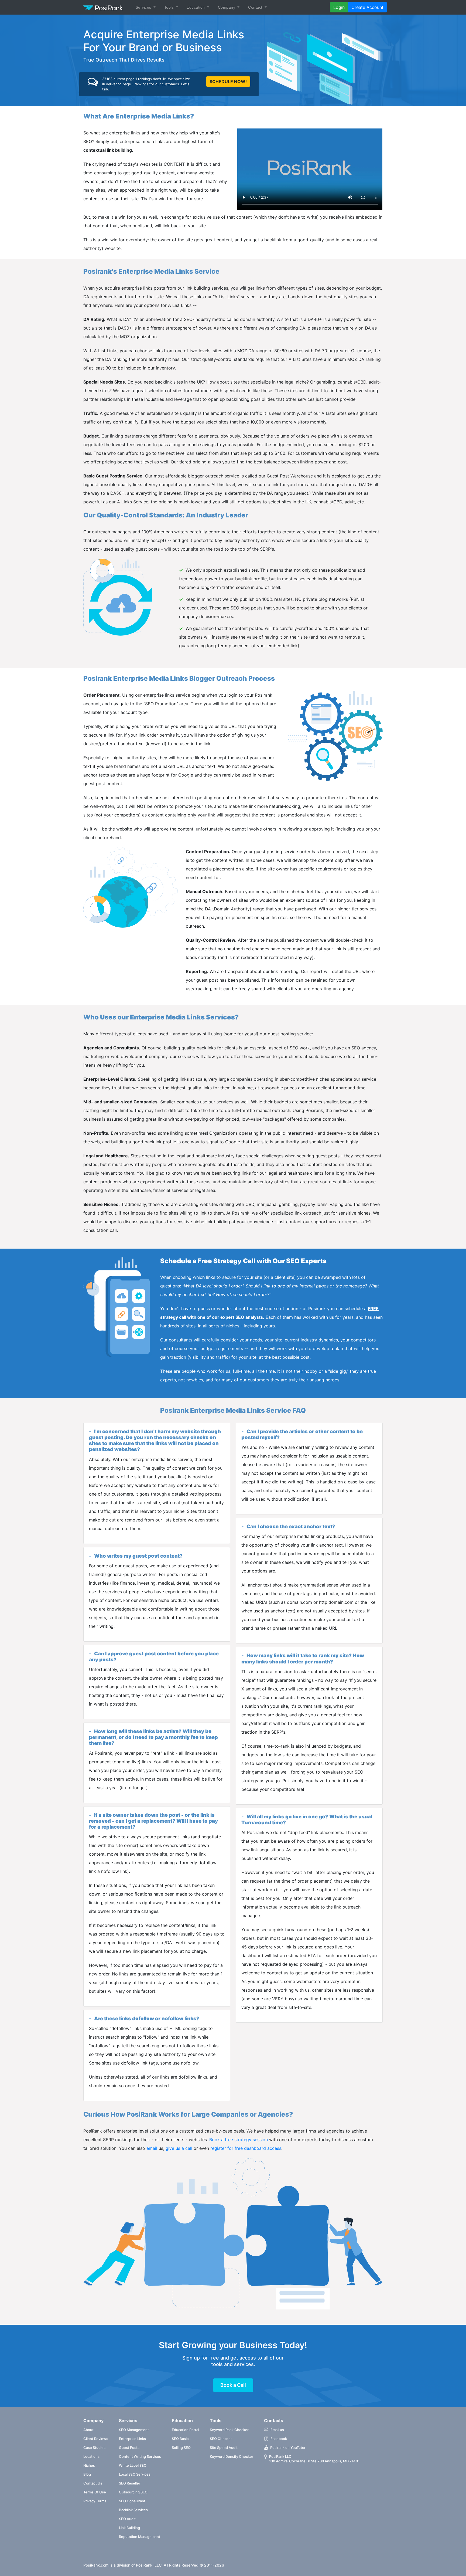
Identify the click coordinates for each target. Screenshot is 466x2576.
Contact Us (93, 2483)
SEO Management (134, 2430)
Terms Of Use (95, 2492)
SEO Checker (221, 2439)
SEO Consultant (132, 2501)
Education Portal (185, 2430)
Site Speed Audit (224, 2448)
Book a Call (233, 2385)
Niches (89, 2465)
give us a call (179, 2148)
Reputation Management (140, 2537)
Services (144, 7)
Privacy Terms (95, 2501)
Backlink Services (133, 2510)
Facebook (279, 2439)
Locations (91, 2456)
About (88, 2430)
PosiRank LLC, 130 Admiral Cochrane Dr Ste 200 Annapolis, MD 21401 (314, 2459)
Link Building (129, 2528)
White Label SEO (133, 2465)
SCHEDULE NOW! (228, 82)
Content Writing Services (140, 2456)
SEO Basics (181, 2439)
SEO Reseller (130, 2483)
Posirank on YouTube (288, 2448)
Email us (277, 2430)
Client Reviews (96, 2439)
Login (339, 7)
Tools (170, 7)
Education (196, 7)
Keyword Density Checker (232, 2456)
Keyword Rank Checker (229, 2430)
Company (227, 7)
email (152, 2148)
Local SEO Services (135, 2474)
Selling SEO (181, 2448)
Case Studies (94, 2448)
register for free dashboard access (246, 2148)
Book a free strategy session (239, 2140)
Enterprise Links (132, 2439)
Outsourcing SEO (133, 2492)
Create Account (367, 7)
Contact (256, 7)
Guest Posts (129, 2448)
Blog (87, 2474)
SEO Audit (127, 2519)
